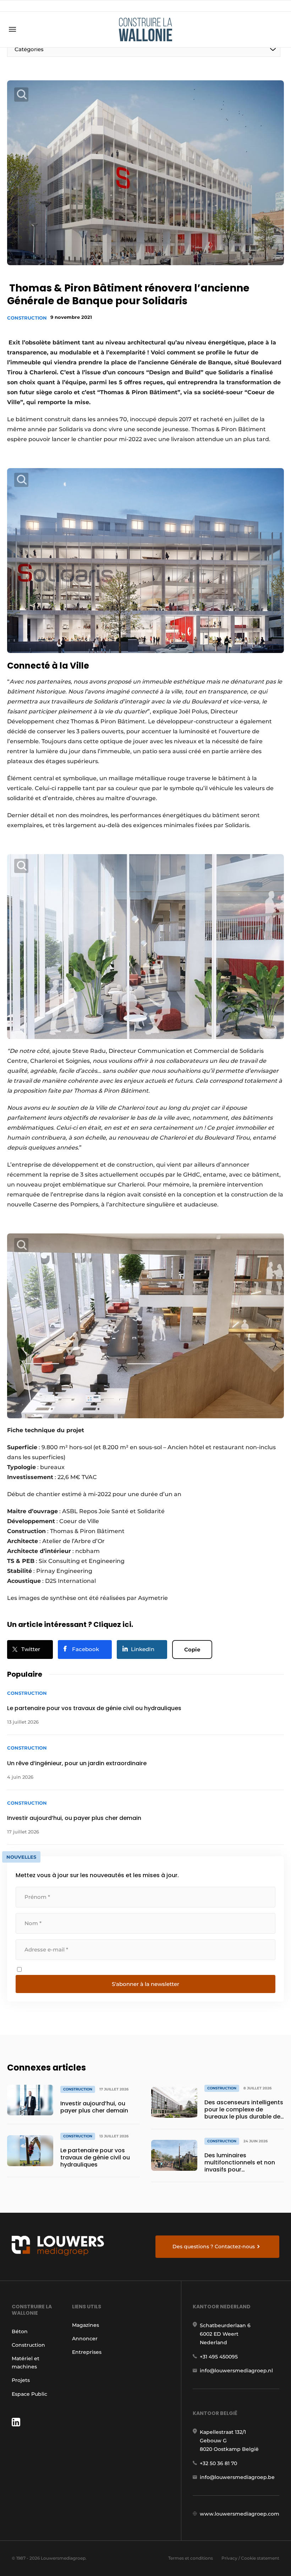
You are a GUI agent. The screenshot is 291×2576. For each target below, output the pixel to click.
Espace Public (29, 2394)
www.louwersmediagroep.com (240, 2514)
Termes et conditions (191, 2558)
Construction (27, 318)
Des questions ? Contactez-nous (214, 2246)
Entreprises (87, 2352)
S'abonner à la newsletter (145, 1984)
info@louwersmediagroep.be (237, 2477)
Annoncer (85, 2339)
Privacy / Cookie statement (250, 2558)
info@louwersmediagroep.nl (236, 2371)
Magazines (86, 2325)
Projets (21, 2380)
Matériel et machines (26, 2362)
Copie (192, 1650)
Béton (20, 2331)
